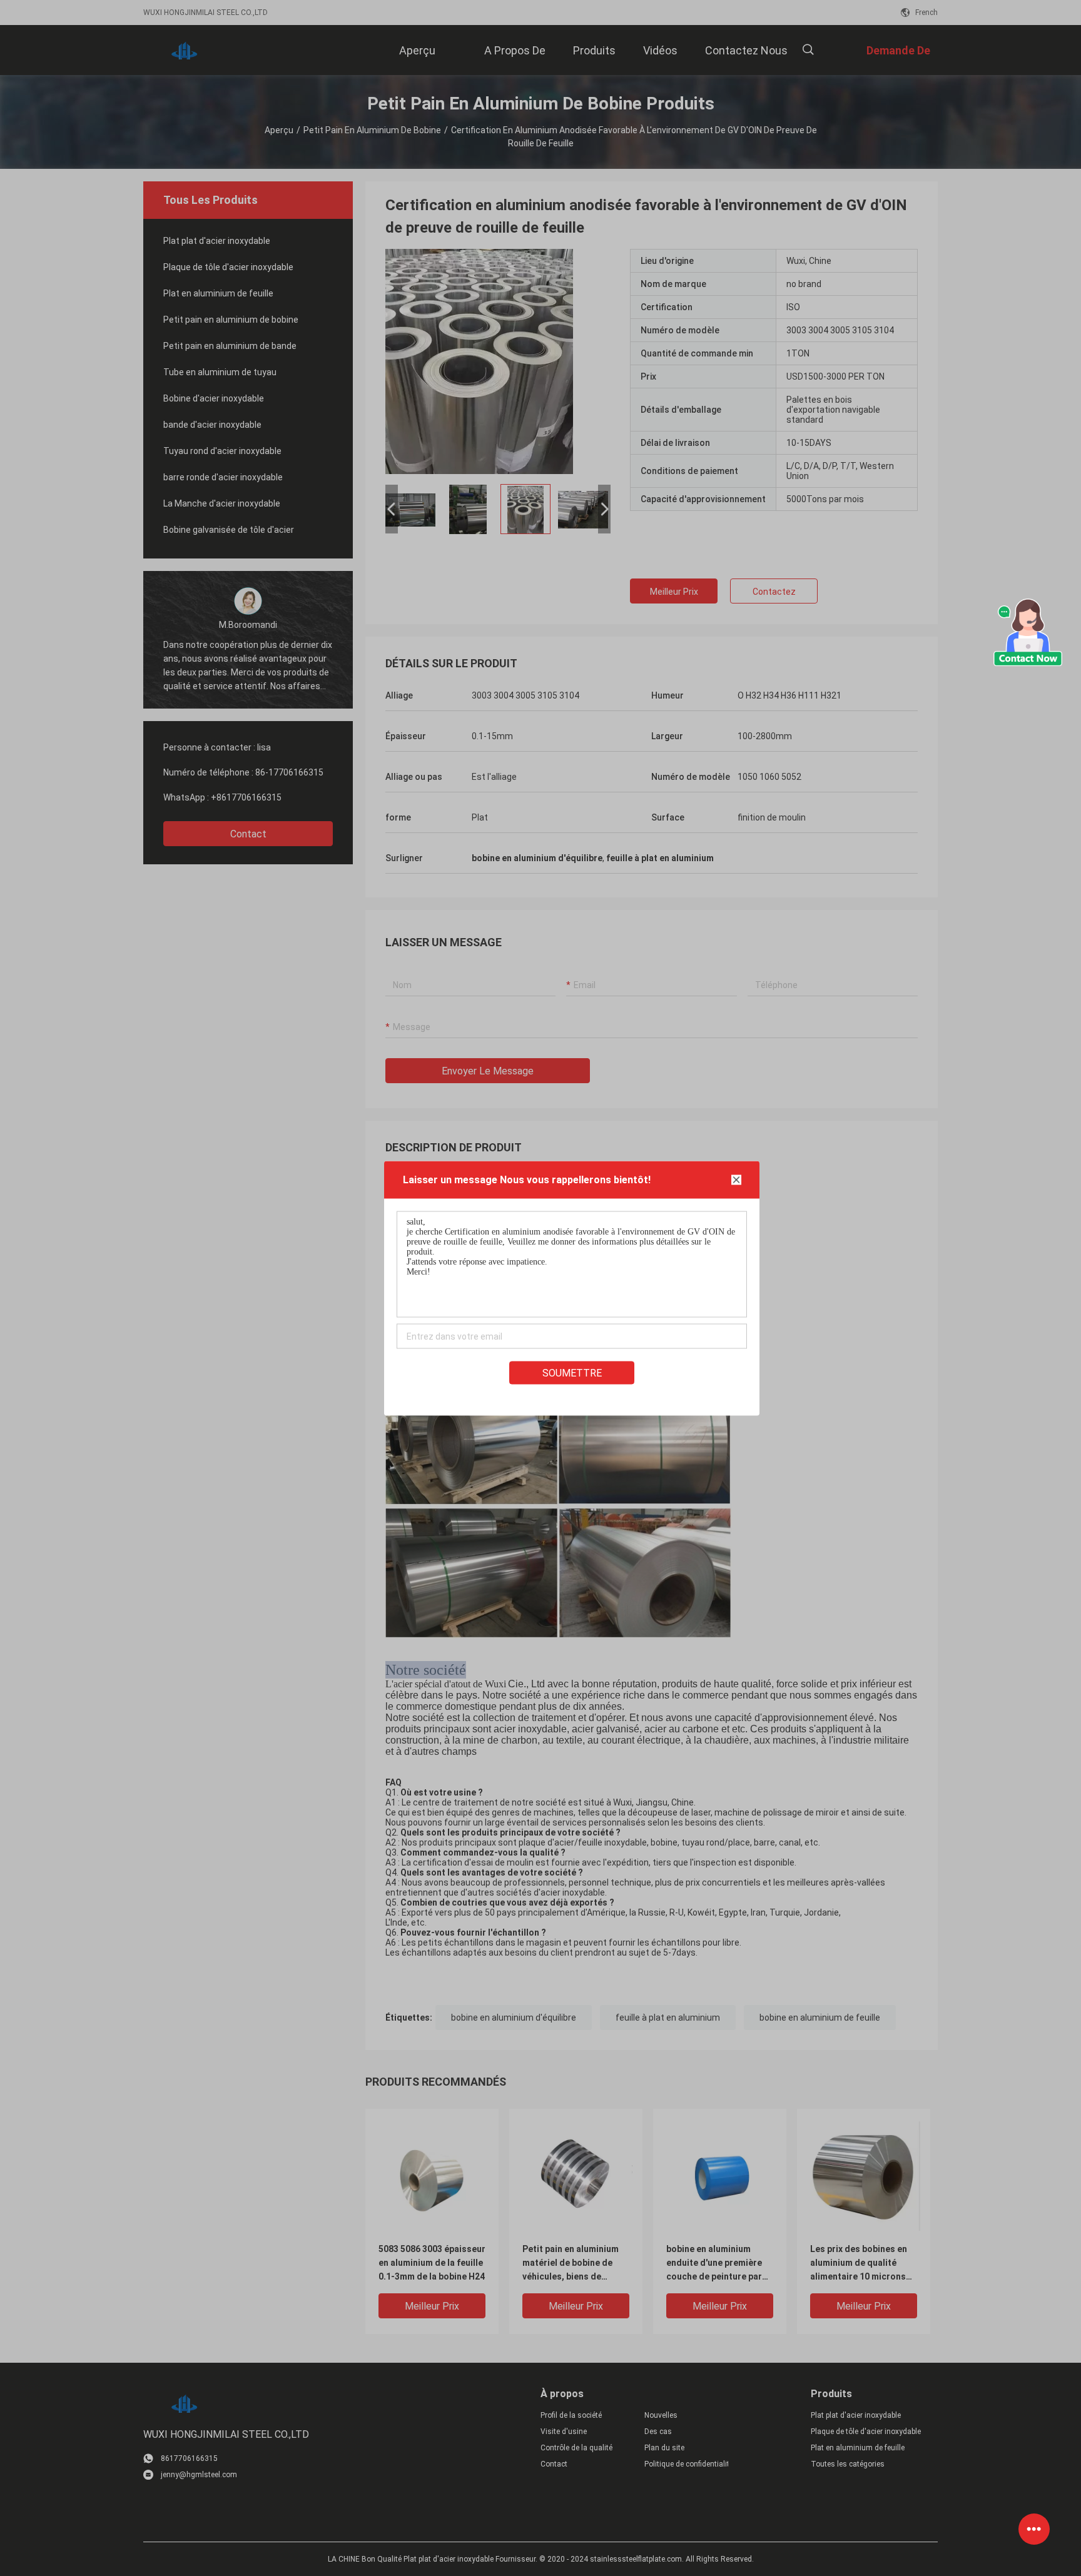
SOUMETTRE (572, 1372)
